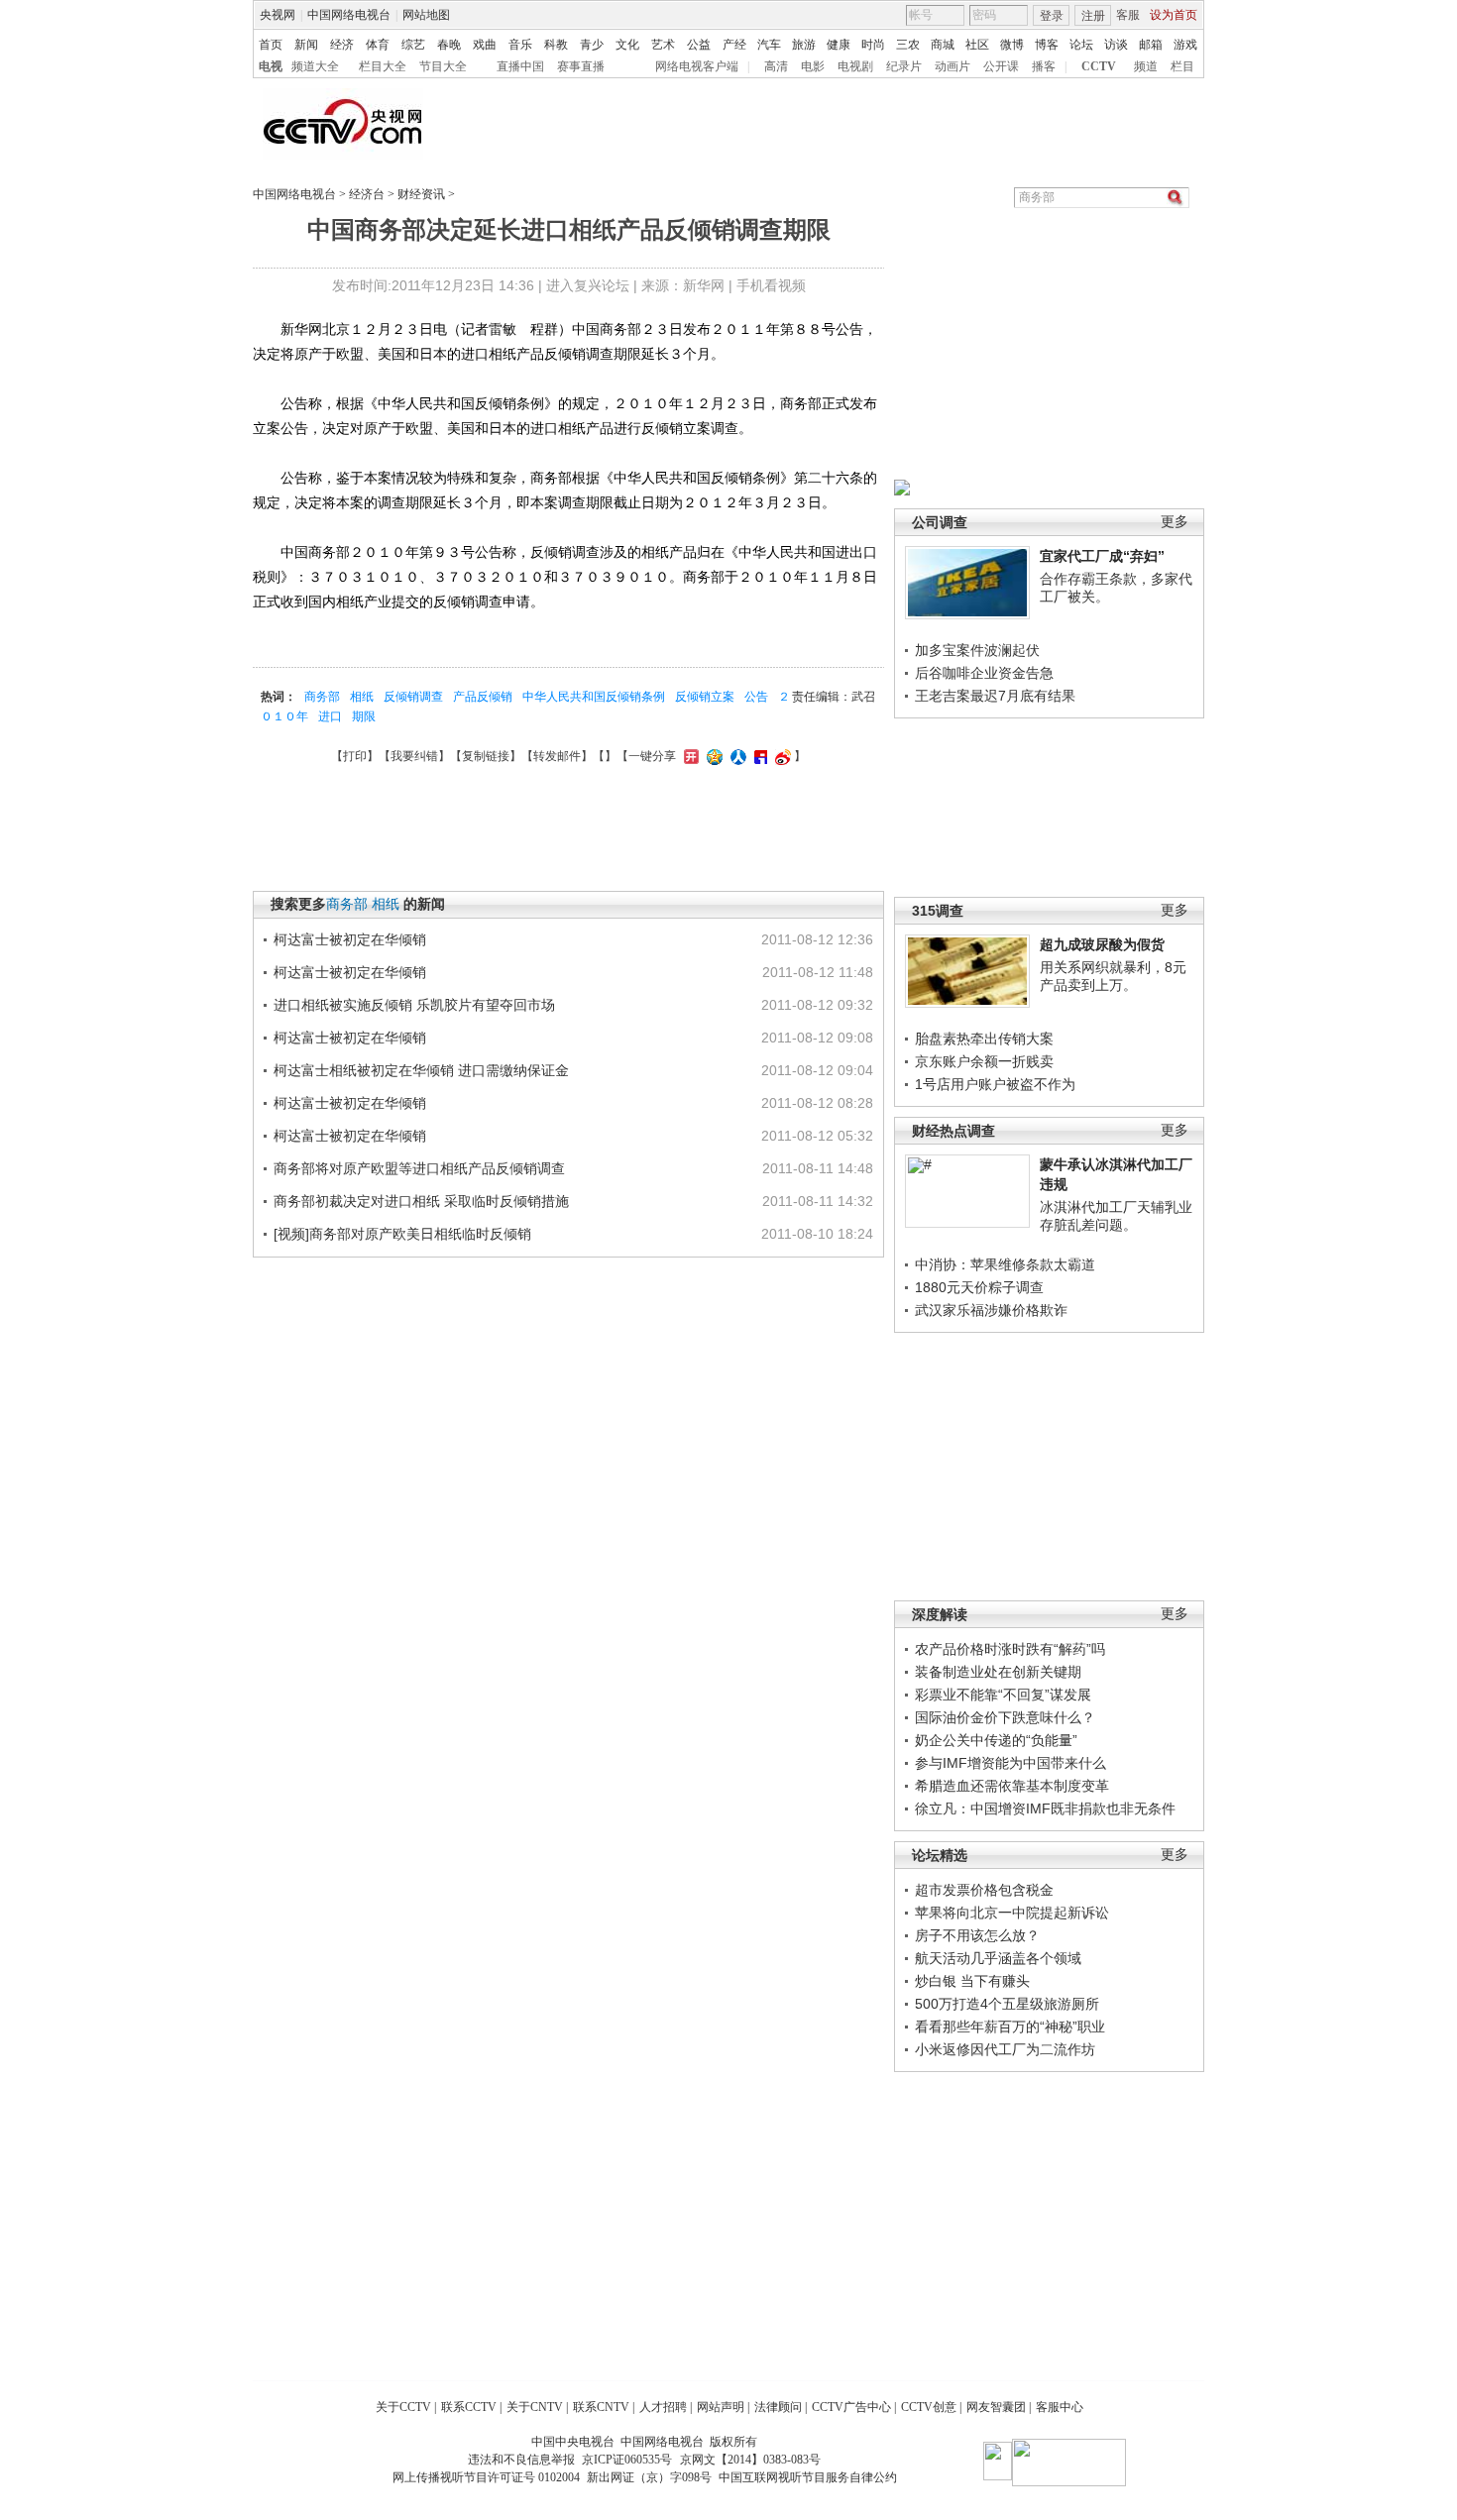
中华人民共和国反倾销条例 (594, 697)
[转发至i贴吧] (758, 756)
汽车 (769, 45)
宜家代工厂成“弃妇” (1102, 556)
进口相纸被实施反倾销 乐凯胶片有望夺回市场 (414, 1005)
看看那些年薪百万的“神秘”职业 (1010, 2027)
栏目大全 (383, 66)
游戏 (1185, 45)
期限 (364, 716)
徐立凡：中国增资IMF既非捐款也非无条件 (1045, 1808)
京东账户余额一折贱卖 (984, 1061)
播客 (1044, 66)
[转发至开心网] (689, 756)
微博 (1012, 45)
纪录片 (904, 66)
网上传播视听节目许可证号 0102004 (486, 2477)
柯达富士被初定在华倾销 (350, 939)
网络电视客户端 (697, 66)
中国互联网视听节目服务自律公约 (808, 2477)
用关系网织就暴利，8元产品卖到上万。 (1113, 976)
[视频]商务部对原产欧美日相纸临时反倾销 (402, 1234)
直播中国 (520, 66)
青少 (592, 45)
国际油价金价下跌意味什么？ (1005, 1717)
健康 (839, 45)
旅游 (804, 45)
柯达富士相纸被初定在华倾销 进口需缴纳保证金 (421, 1070)
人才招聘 (663, 2407)
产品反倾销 (483, 697)
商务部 (322, 697)
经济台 (367, 194)
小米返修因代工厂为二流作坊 (1005, 2049)
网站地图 (426, 15)
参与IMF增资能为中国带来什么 (1010, 1763)
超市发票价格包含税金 (984, 1890)
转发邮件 (557, 756)
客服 (1128, 15)
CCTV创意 (929, 2407)
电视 (271, 66)
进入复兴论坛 (588, 285)
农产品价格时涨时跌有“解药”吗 (1010, 1649)
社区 (977, 45)
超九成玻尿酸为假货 (1102, 944)
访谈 (1116, 45)
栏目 (1182, 66)
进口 (330, 716)
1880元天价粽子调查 (979, 1287)
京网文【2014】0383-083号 (750, 2460)
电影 (813, 66)
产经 (734, 45)
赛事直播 (581, 66)
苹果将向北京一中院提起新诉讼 (1012, 1913)
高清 (776, 66)
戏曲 (485, 45)
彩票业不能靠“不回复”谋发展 (1003, 1695)
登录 (1052, 16)
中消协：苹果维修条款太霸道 (1005, 1264)
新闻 (306, 45)
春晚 (449, 45)
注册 (1093, 16)
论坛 (1081, 45)
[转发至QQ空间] (712, 756)
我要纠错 (414, 756)
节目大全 (443, 66)
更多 (1175, 522)
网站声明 (721, 2407)
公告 (756, 697)
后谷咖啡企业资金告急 (984, 673)
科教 (556, 45)
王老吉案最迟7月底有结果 (995, 696)
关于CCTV (403, 2407)
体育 (378, 45)
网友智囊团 (996, 2407)
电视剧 (855, 66)
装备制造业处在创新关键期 (998, 1672)
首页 (271, 45)
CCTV (1099, 66)
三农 (908, 45)
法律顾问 (778, 2407)
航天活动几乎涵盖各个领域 (998, 1958)
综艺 (413, 45)
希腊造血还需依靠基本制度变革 (1012, 1786)
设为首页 (1174, 15)
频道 (1146, 66)
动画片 (953, 66)
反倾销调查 (413, 697)
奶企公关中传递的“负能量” (996, 1740)
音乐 (520, 45)
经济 (342, 45)
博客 (1047, 45)
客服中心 (1060, 2407)
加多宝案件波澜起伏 (977, 650)
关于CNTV (535, 2407)
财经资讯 (421, 194)
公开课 (1001, 66)
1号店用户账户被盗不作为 (995, 1084)
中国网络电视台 (349, 15)
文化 (627, 45)
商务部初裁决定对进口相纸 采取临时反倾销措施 (421, 1201)
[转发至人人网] (736, 756)
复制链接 (486, 756)
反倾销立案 (705, 697)
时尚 (873, 45)
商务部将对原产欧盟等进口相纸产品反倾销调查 (419, 1168)
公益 (699, 45)
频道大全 (315, 66)
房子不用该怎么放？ (977, 1935)
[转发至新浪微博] (781, 756)
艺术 (663, 45)
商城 (943, 45)
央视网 (278, 15)
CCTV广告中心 (851, 2407)
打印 (355, 756)
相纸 (362, 697)
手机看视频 (771, 285)
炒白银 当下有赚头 (972, 1981)
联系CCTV (469, 2407)
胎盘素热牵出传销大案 (984, 1039)
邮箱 (1151, 45)
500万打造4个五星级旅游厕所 (1007, 2004)
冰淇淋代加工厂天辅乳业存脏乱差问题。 (1116, 1216)
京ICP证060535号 (627, 2460)
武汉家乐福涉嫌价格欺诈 (991, 1310)
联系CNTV (601, 2407)
